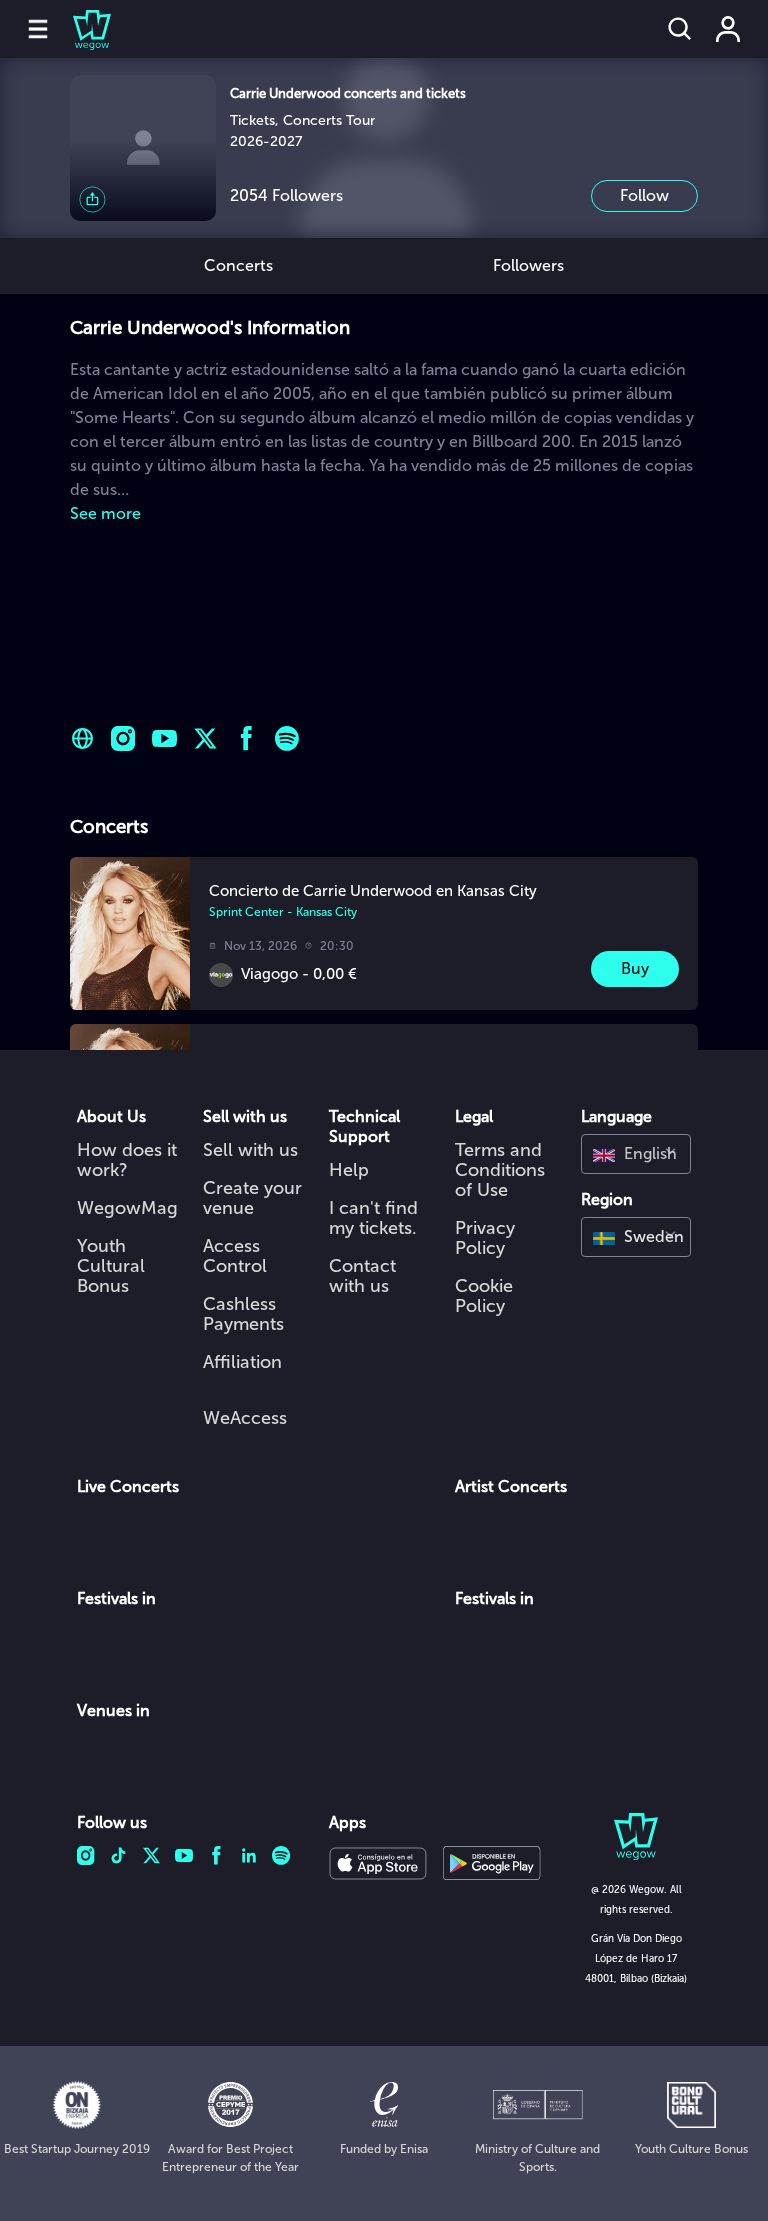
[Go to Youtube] (164, 738)
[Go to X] (205, 738)
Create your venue (252, 1198)
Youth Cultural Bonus (111, 1266)
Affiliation (242, 1362)
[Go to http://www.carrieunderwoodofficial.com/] (82, 738)
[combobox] (636, 1154)
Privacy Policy (485, 1238)
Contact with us (362, 1276)
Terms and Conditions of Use (500, 1170)
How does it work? (127, 1160)
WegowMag (127, 1208)
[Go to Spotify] (287, 738)
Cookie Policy (484, 1296)
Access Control (235, 1256)
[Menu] (38, 29)
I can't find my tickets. (373, 1218)
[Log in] (728, 29)
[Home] (80, 29)
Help (349, 1170)
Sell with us (250, 1150)
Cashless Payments (243, 1314)
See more (105, 513)
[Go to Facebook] (246, 738)
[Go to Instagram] (123, 738)
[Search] (680, 29)
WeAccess (245, 1418)
